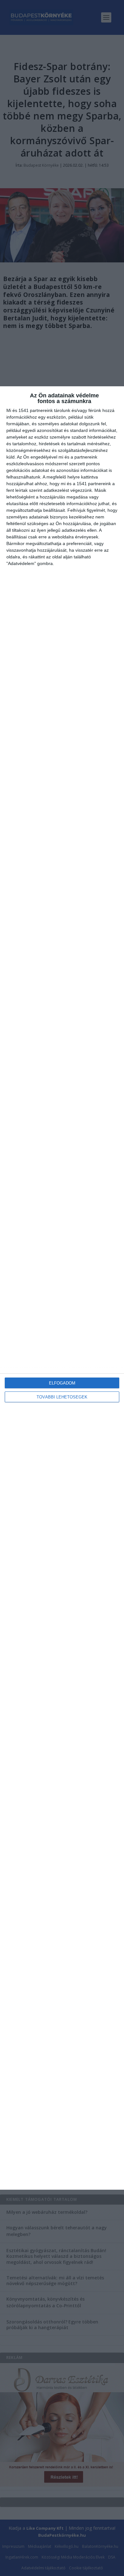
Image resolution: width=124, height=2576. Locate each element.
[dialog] (62, 1288)
